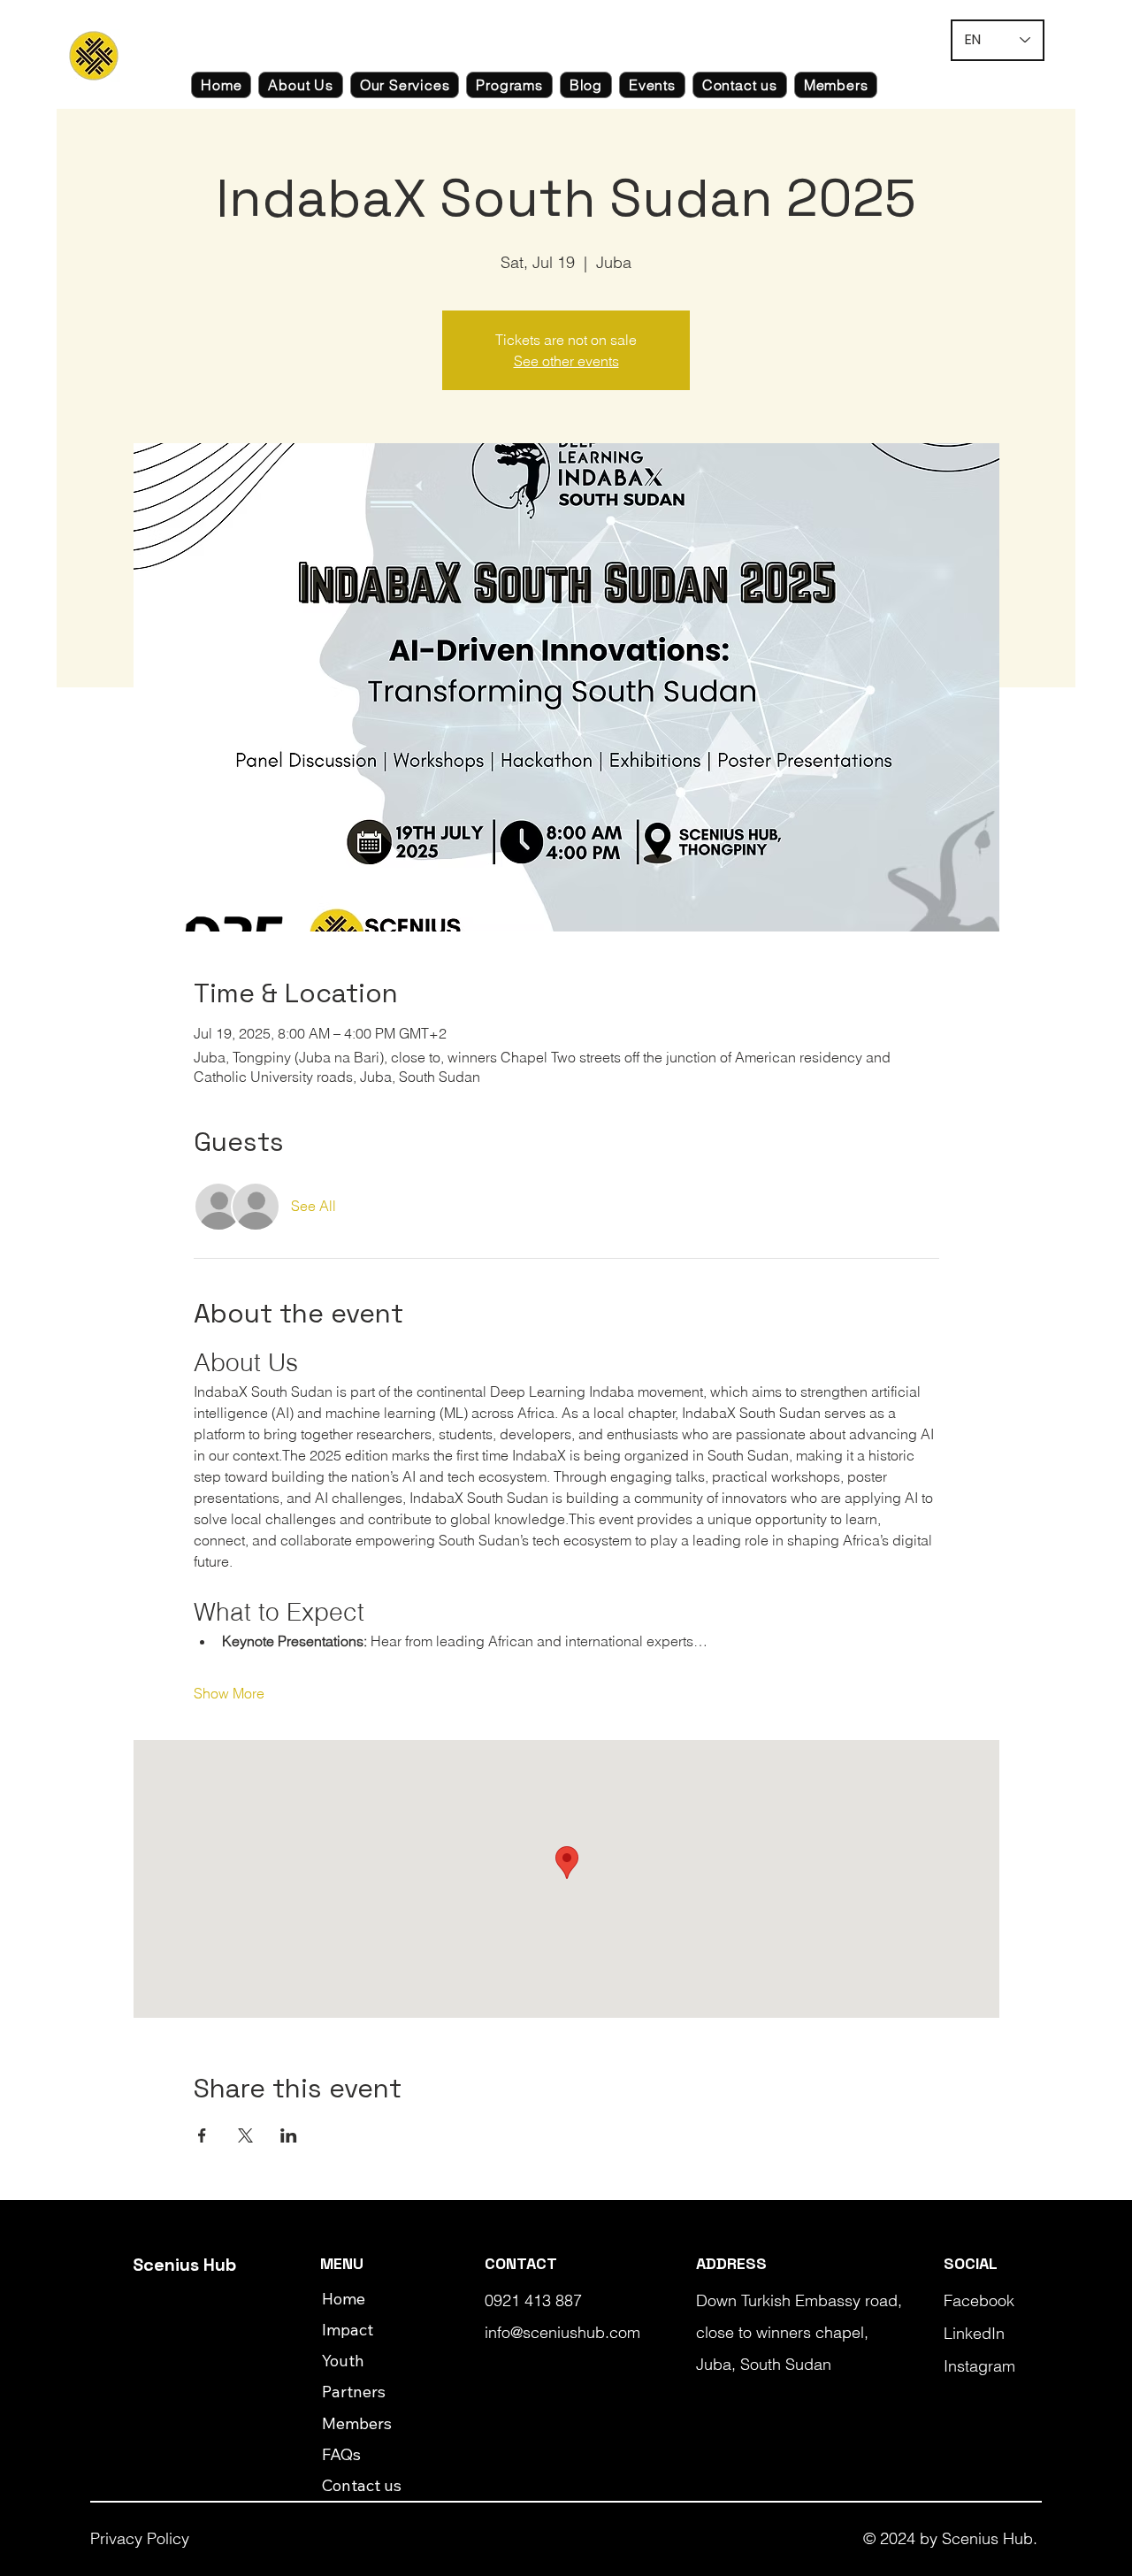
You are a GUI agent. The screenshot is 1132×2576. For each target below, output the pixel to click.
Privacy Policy (140, 2538)
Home (344, 2299)
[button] (300, 85)
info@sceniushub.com (562, 2332)
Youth (343, 2361)
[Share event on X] (245, 2135)
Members (357, 2423)
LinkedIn (974, 2333)
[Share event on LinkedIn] (289, 2135)
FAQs (341, 2454)
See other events (566, 361)
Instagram (979, 2366)
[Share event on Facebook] (202, 2135)
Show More (229, 1693)
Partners (354, 2392)
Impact (348, 2330)
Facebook (979, 2300)
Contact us (362, 2485)
